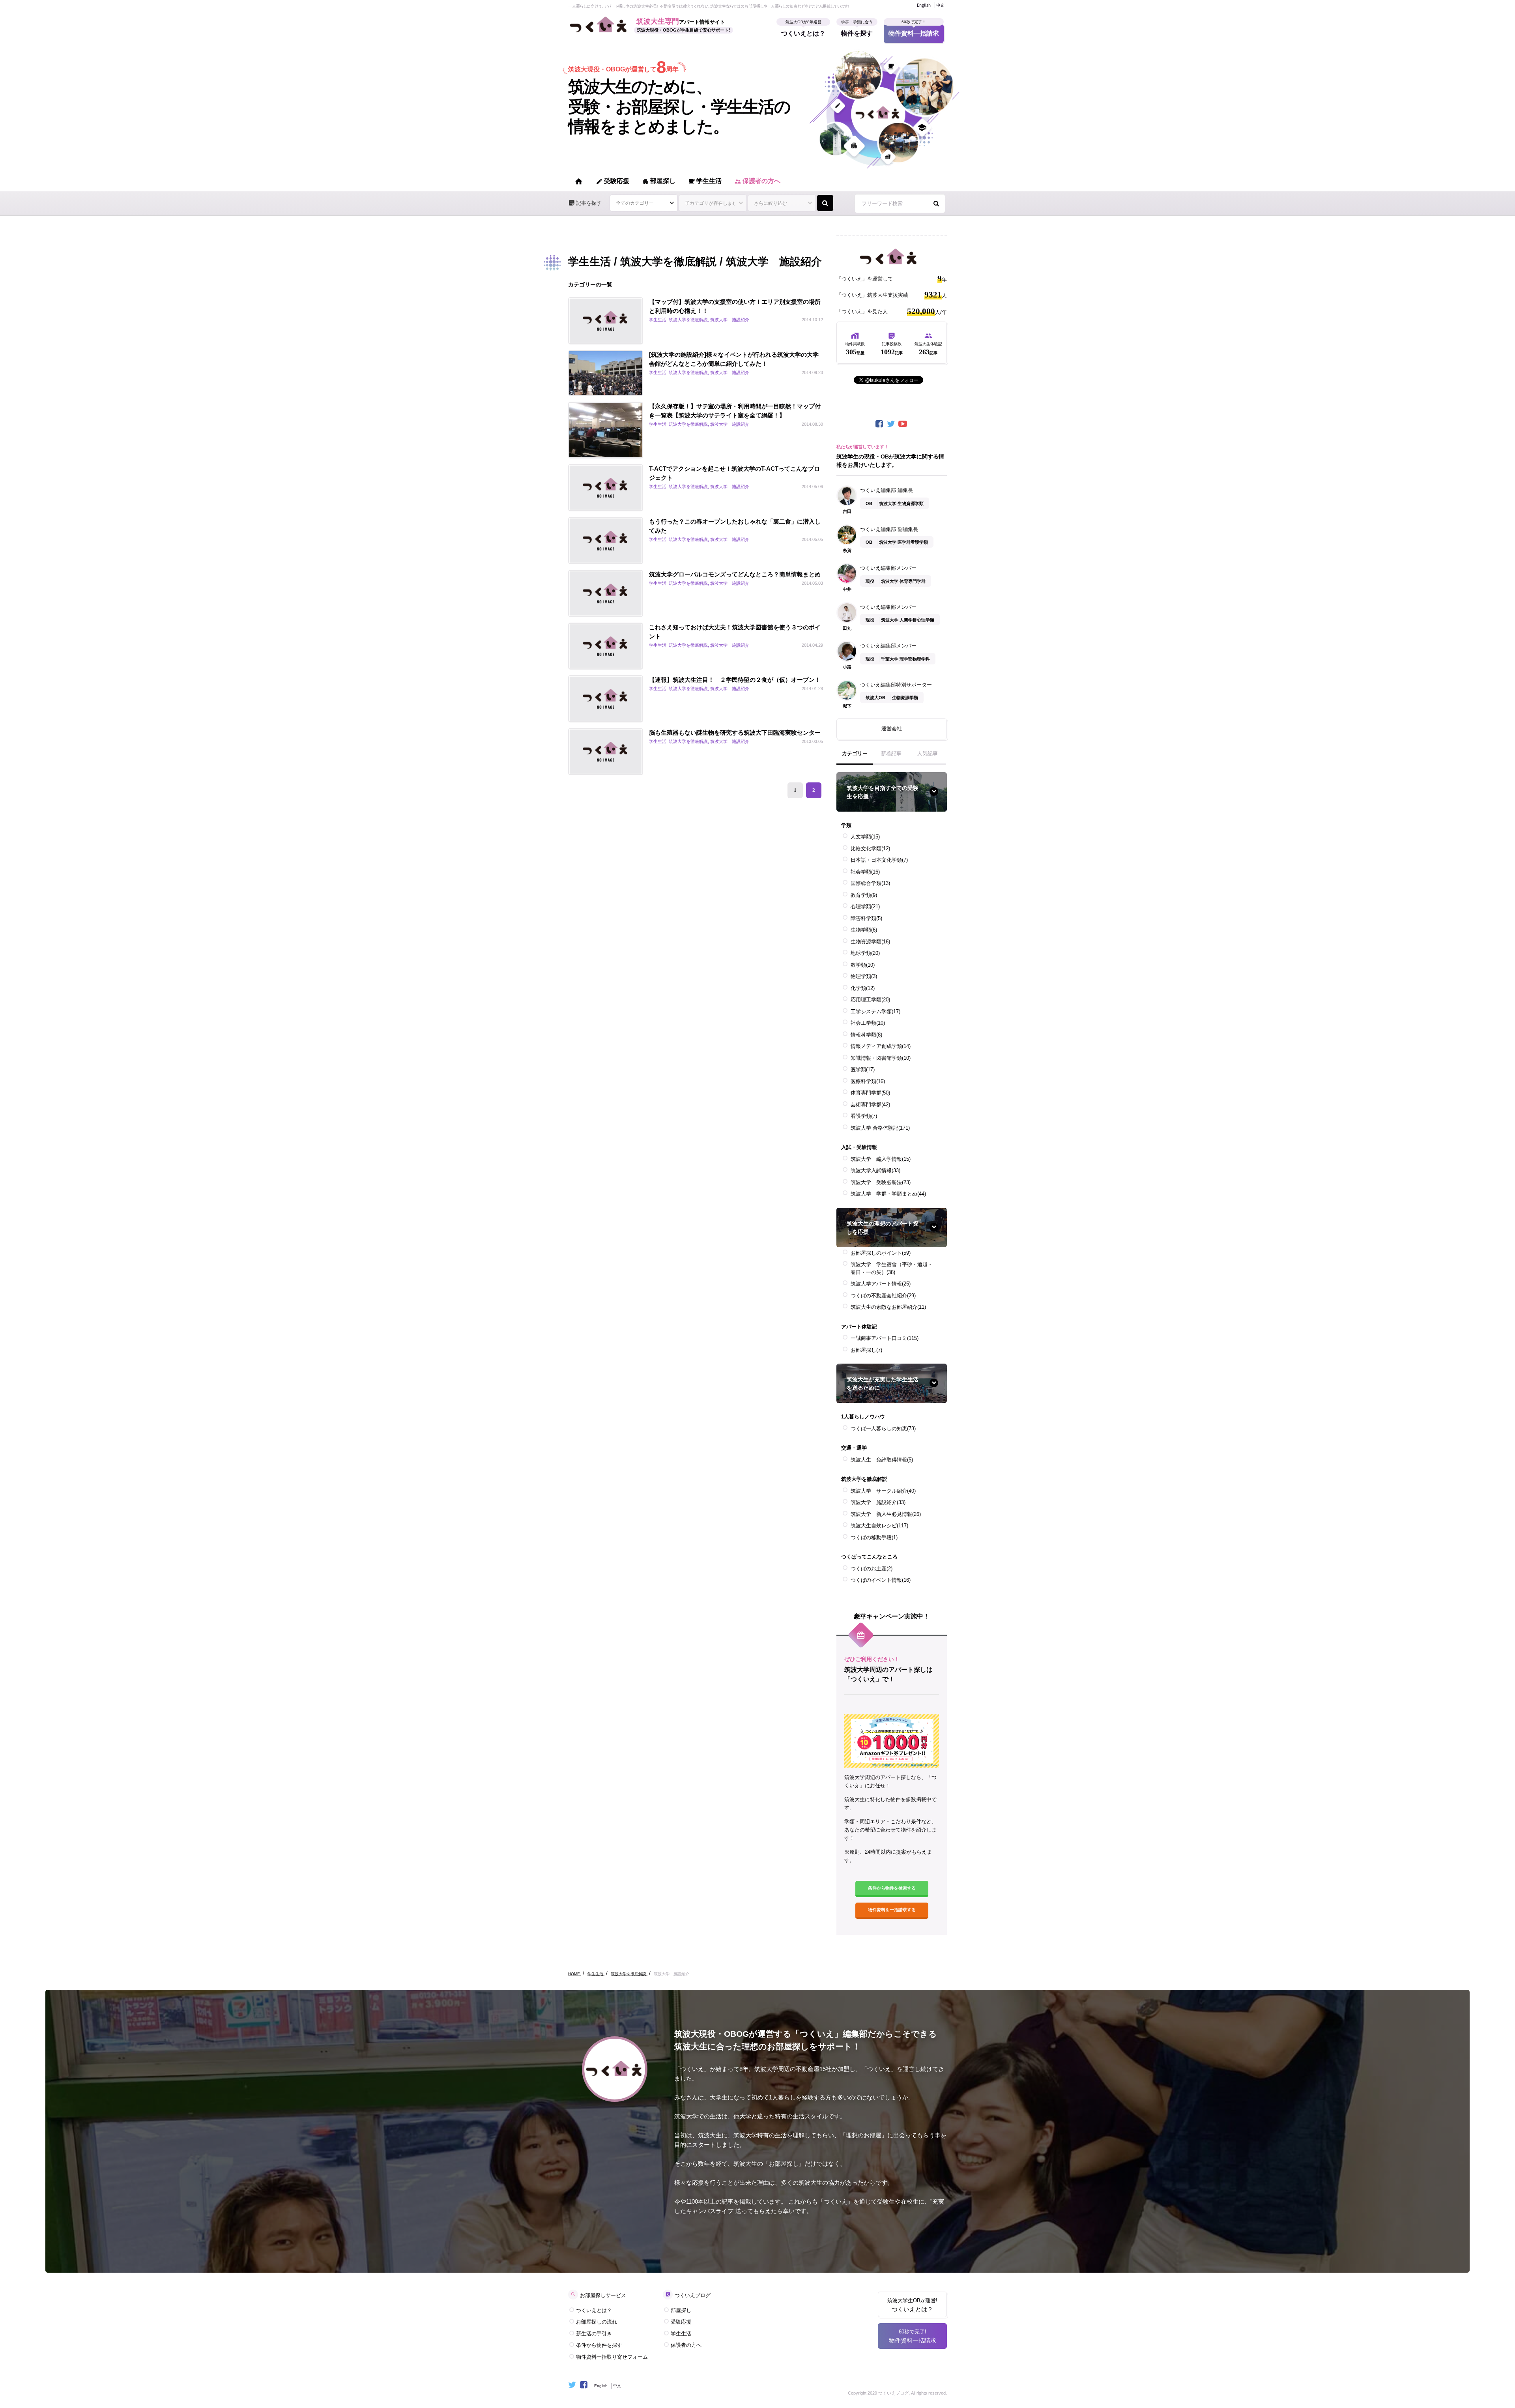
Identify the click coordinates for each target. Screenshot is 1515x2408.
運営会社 (892, 729)
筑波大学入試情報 (875, 1170)
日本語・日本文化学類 (879, 860)
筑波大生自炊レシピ (879, 1526)
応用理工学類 (870, 1000)
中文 (940, 5)
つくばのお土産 (872, 1569)
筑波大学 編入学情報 (881, 1159)
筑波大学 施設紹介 (878, 1502)
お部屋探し (866, 1350)
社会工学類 (868, 1023)
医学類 (863, 1069)
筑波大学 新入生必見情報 (886, 1514)
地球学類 (865, 953)
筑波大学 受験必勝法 (881, 1182)
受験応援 (613, 181)
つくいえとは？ (803, 30)
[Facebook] (880, 424)
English (924, 5)
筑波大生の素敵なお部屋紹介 (888, 1307)
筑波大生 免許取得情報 (882, 1460)
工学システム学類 (875, 1011)
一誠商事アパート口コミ (885, 1338)
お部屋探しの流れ (597, 2322)
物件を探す (857, 30)
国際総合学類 (870, 883)
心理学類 (865, 907)
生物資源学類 (870, 942)
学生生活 (705, 181)
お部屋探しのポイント (881, 1253)
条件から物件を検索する (892, 1888)
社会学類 (865, 872)
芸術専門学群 (870, 1105)
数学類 (863, 965)
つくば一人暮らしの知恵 (883, 1429)
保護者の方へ (757, 181)
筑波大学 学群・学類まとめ (888, 1194)
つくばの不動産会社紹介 (883, 1296)
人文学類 (865, 837)
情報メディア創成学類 (881, 1046)
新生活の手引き (594, 2334)
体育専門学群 (870, 1093)
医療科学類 (868, 1081)
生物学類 (864, 930)
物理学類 (864, 976)
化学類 (863, 988)
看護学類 (864, 1116)
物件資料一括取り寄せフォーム (612, 2357)
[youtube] (903, 424)
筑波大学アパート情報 (881, 1284)
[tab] (855, 757)
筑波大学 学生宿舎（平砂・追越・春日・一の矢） (892, 1268)
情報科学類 (866, 1035)
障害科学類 (866, 918)
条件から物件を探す (599, 2345)
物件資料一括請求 (914, 30)
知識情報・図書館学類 (881, 1058)
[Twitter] (892, 424)
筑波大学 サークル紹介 (883, 1491)
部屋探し (659, 181)
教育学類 (864, 895)
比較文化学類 (870, 849)
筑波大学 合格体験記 (880, 1128)
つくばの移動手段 (874, 1537)
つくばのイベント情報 (881, 1580)
